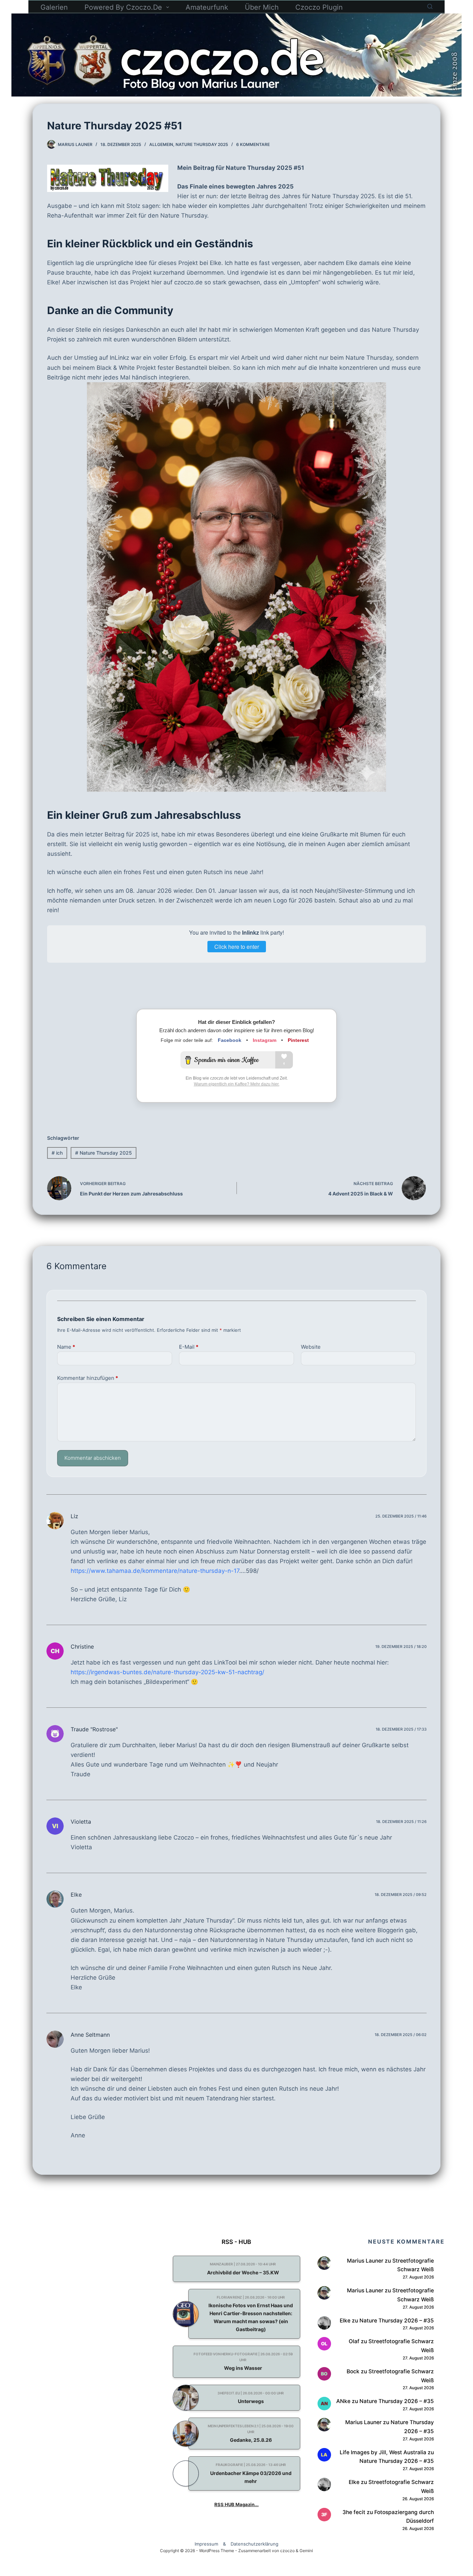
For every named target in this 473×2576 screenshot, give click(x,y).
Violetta (81, 1822)
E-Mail (189, 1347)
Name (66, 1347)
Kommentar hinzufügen (88, 1378)
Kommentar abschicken (93, 1458)
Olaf (354, 2341)
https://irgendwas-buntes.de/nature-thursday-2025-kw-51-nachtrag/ (167, 1672)
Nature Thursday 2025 (202, 144)
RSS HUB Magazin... (237, 2504)
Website (311, 1347)
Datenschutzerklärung (255, 2544)
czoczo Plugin (319, 7)
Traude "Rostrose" (94, 1729)
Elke (76, 1895)
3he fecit (354, 2512)
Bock (353, 2371)
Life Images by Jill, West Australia (383, 2452)
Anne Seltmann (90, 2035)
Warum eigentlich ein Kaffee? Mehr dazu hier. (237, 1084)
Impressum (206, 2544)
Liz (74, 1516)
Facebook (230, 1040)
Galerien (54, 7)
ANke (343, 2401)
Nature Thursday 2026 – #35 (397, 2321)
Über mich (262, 7)
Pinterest (298, 1040)
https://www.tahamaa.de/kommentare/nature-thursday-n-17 (155, 1571)
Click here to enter (237, 947)
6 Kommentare (253, 144)
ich (57, 1153)
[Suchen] (430, 6)
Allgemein (161, 144)
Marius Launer (365, 2261)
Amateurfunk (207, 7)
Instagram (265, 1040)
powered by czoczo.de (123, 7)
